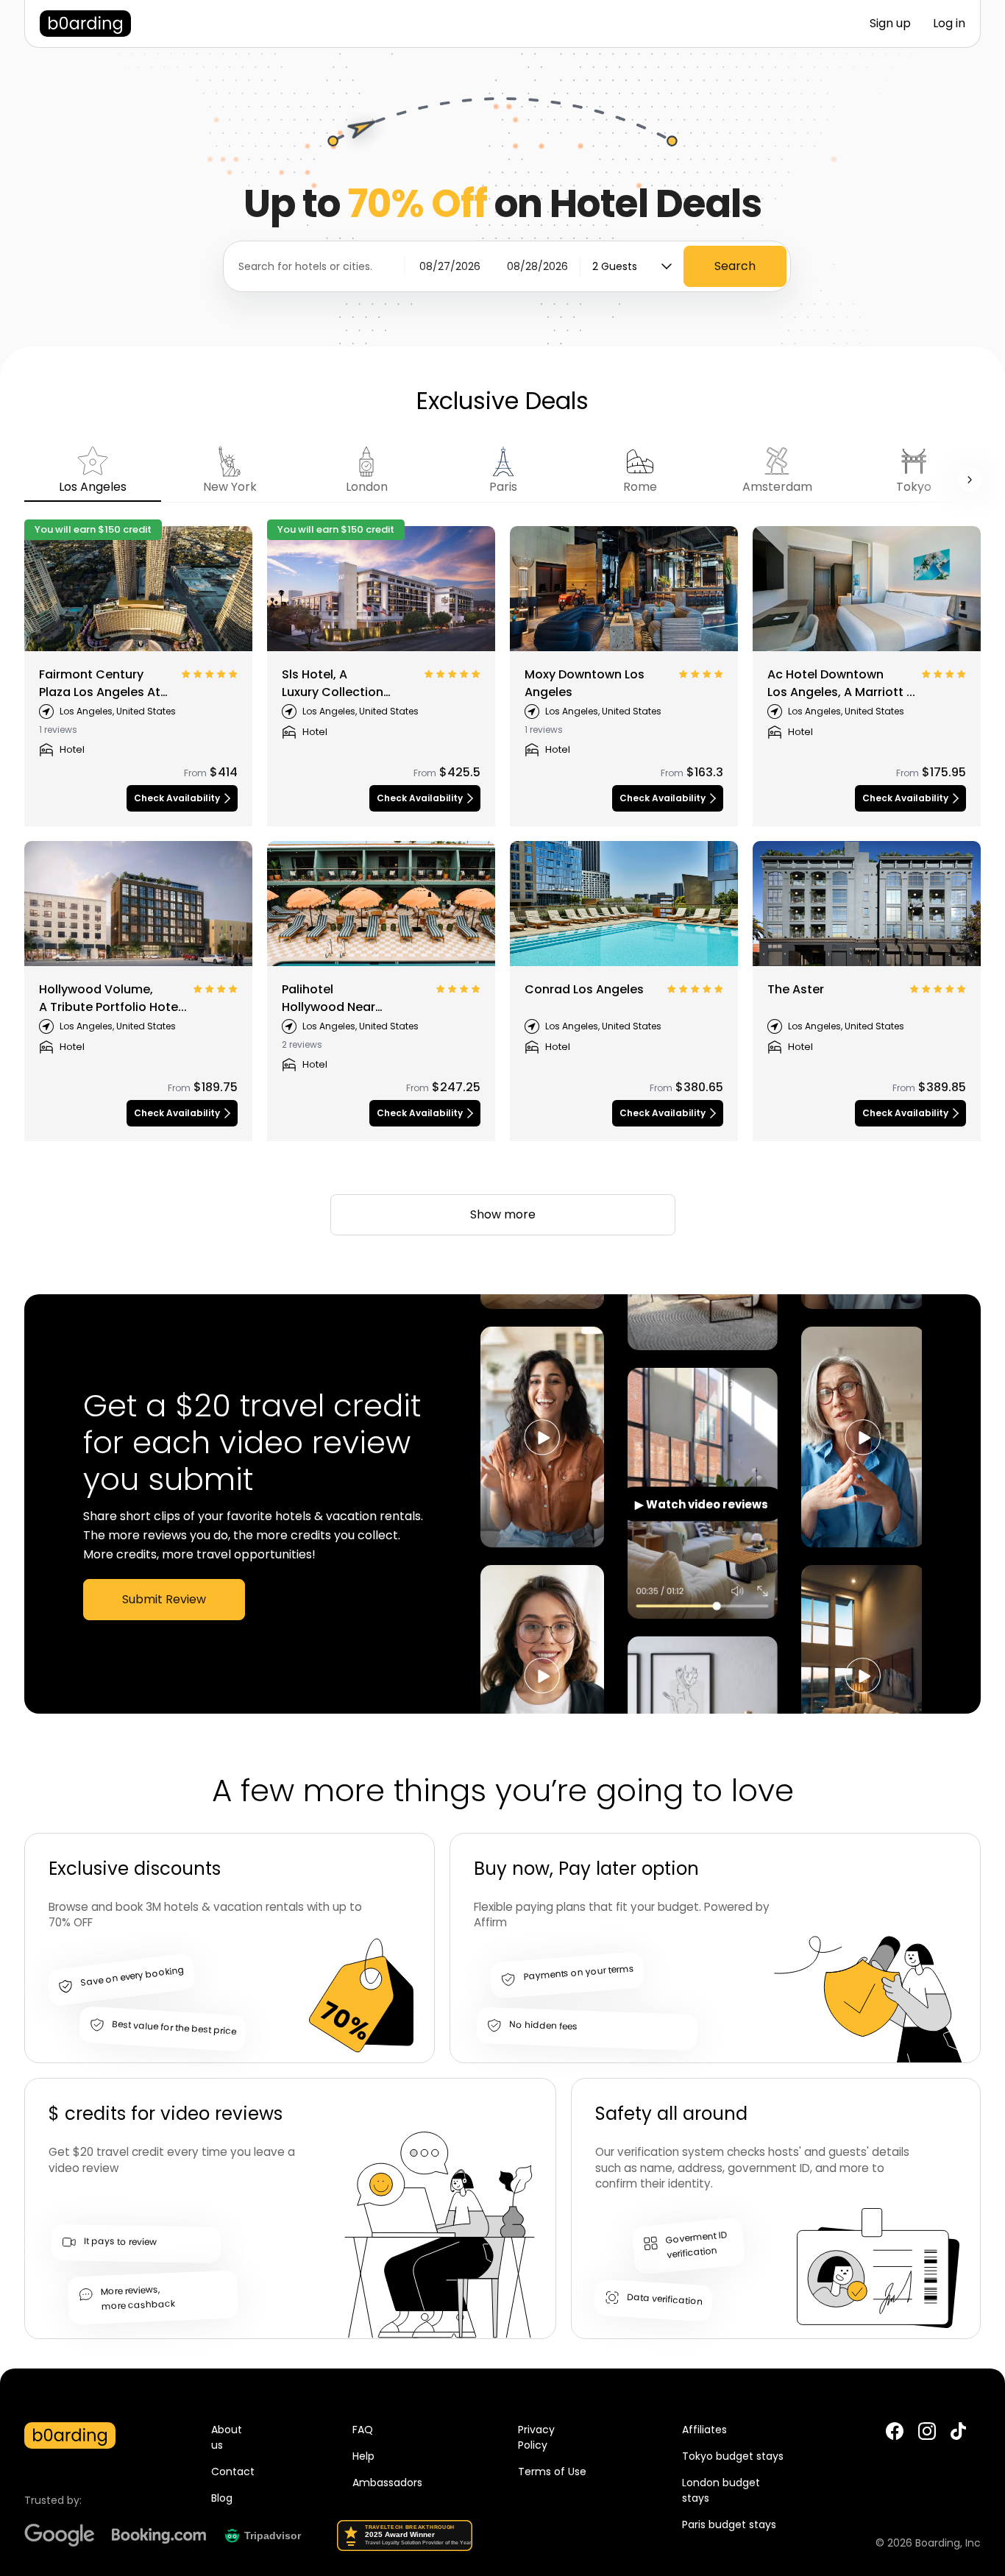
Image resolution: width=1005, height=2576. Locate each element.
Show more (503, 1214)
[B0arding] (85, 24)
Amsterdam (777, 487)
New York (230, 487)
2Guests (615, 266)
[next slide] (970, 480)
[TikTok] (958, 2437)
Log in (949, 23)
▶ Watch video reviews (702, 1504)
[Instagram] (927, 2431)
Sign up (890, 23)
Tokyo (914, 487)
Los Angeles (93, 487)
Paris (503, 487)
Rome (640, 487)
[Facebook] (895, 2431)
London (367, 487)
